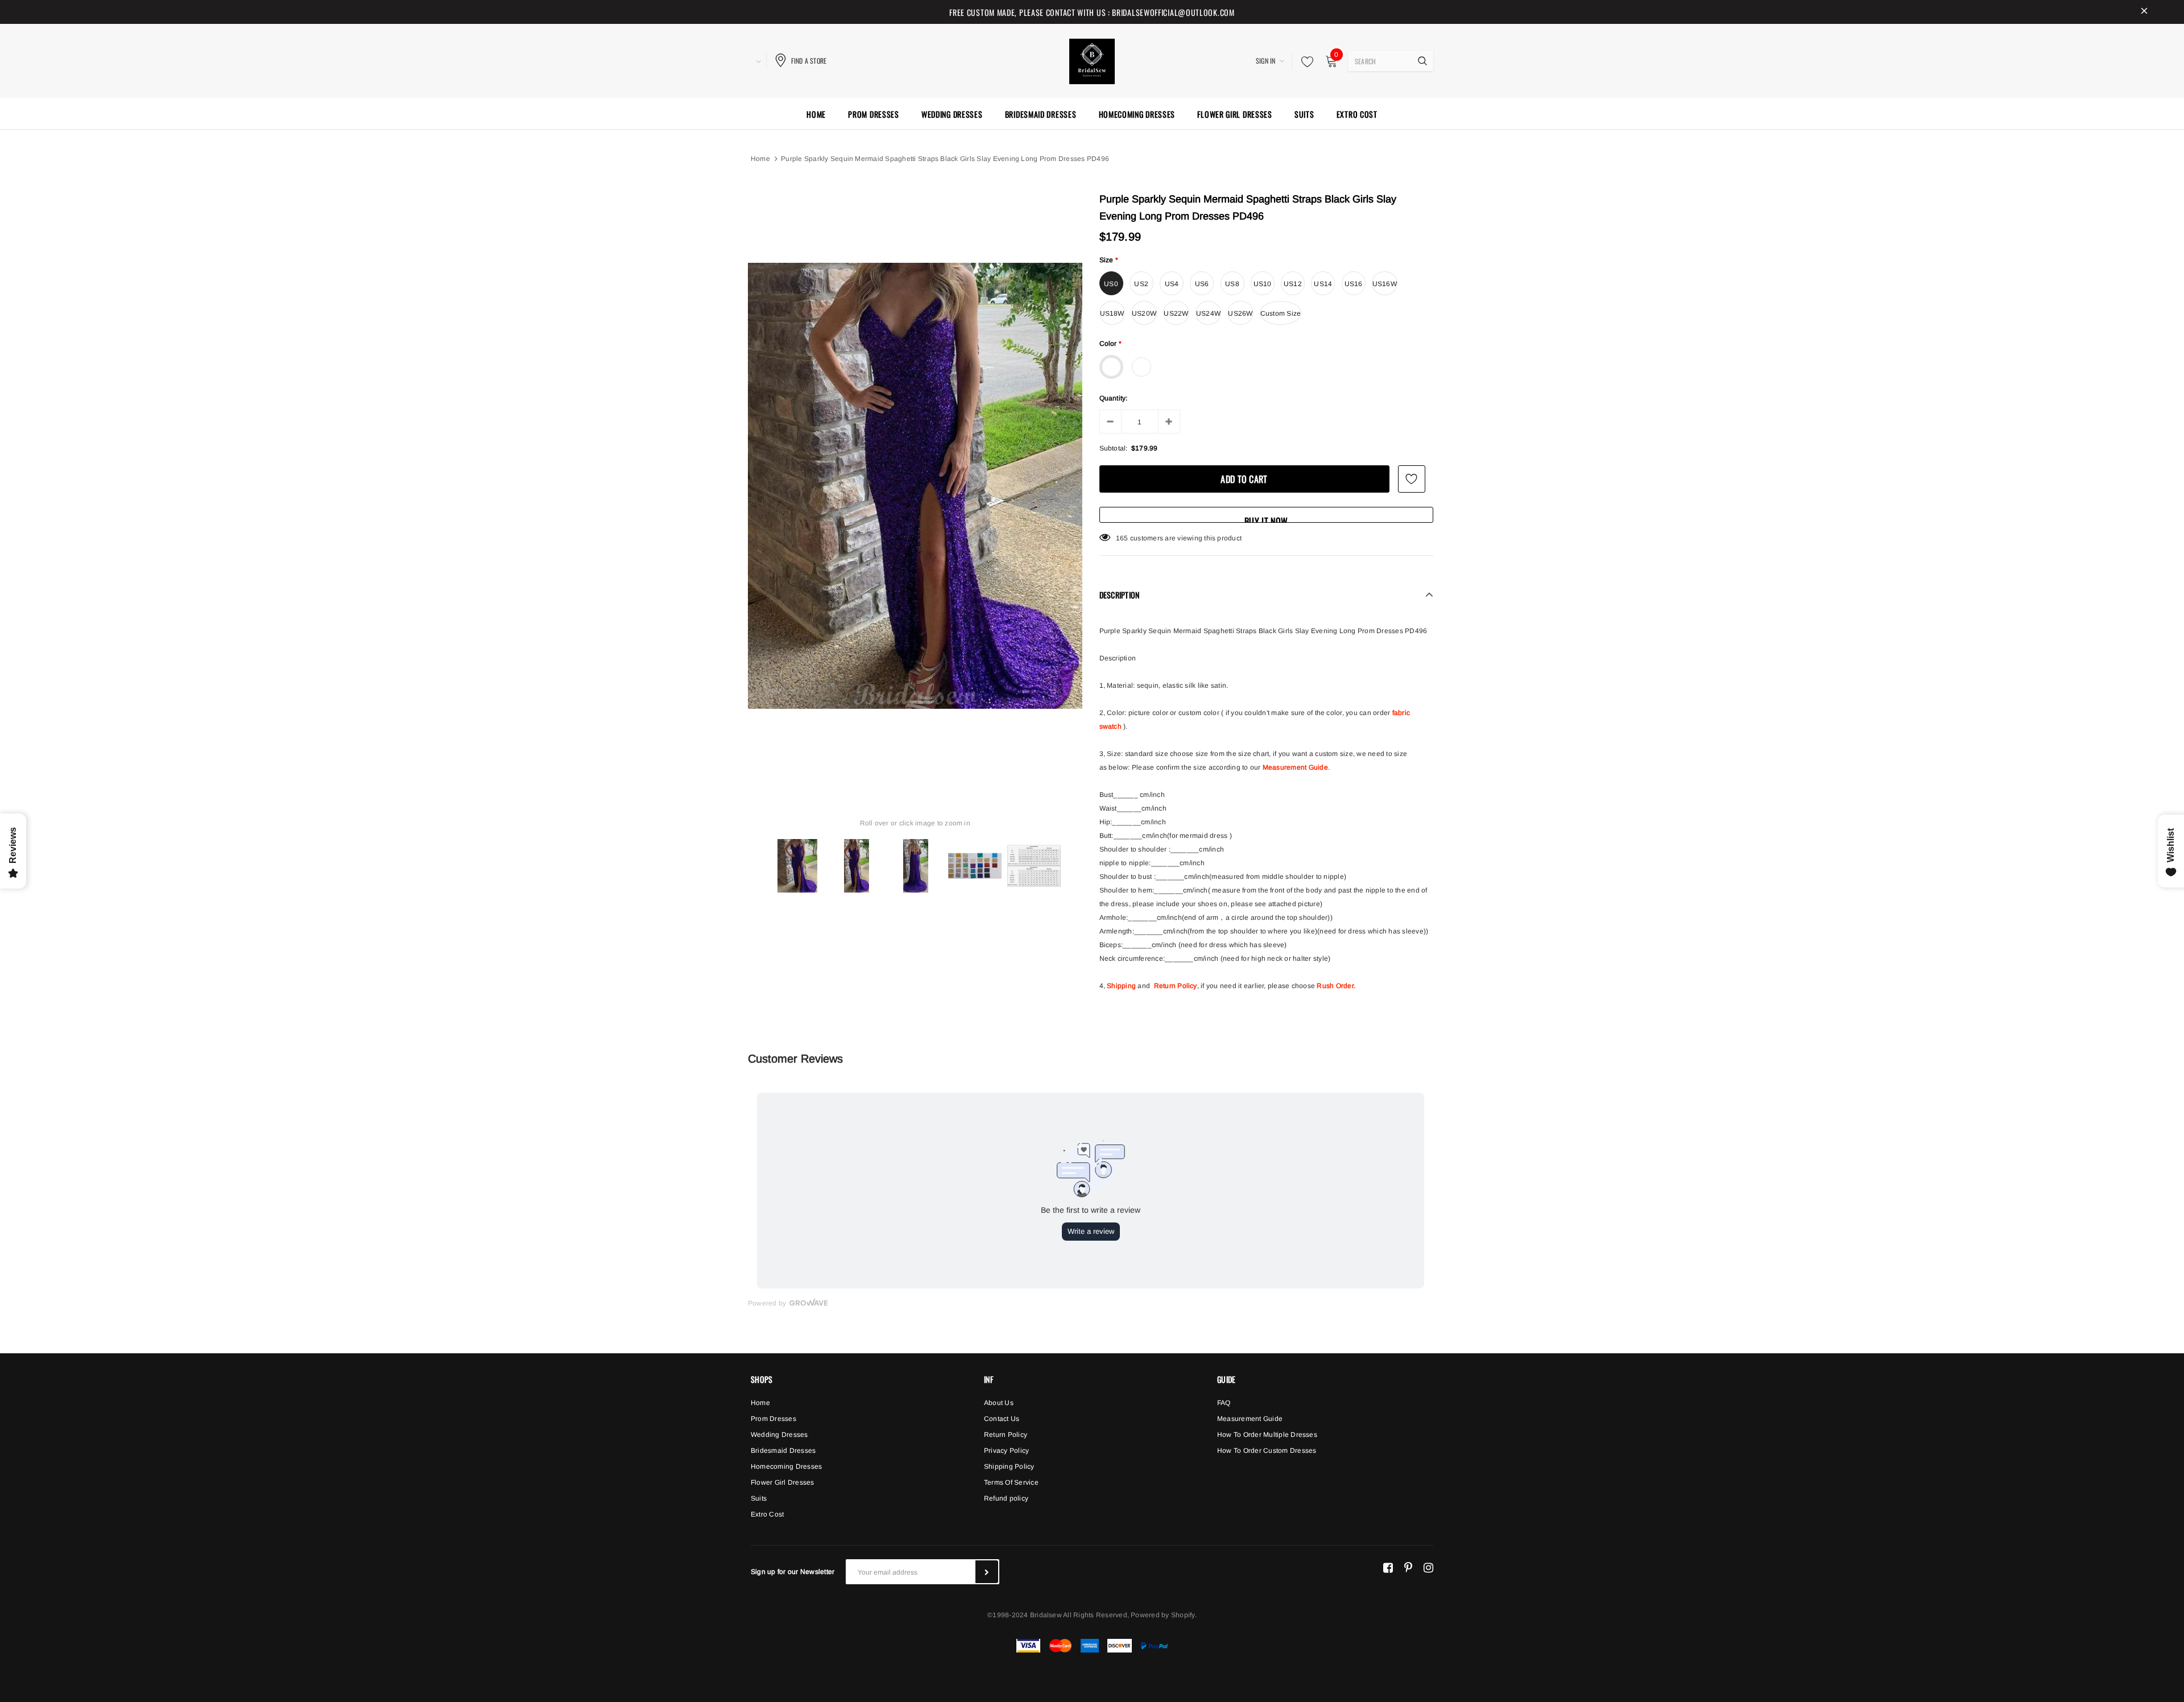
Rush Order (1335, 986)
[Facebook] (1388, 1567)
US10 (1263, 284)
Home (760, 159)
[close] (2144, 12)
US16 (1354, 284)
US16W (1385, 284)
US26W (1240, 313)
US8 (1232, 284)
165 (1122, 538)
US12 (1293, 284)
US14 (1323, 284)
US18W (1112, 313)
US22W (1176, 313)
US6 (1202, 284)
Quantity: (1114, 398)
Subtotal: (1114, 448)
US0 (1111, 284)
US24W (1208, 313)
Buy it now (1266, 519)
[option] (915, 486)
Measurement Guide (1295, 767)
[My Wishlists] (1304, 61)
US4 (1172, 284)
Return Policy (1176, 986)
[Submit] (987, 1572)
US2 (1141, 284)
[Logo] (1092, 60)
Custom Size (1281, 313)
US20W (1144, 313)
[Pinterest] (1408, 1567)
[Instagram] (1428, 1567)
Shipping (1121, 986)
